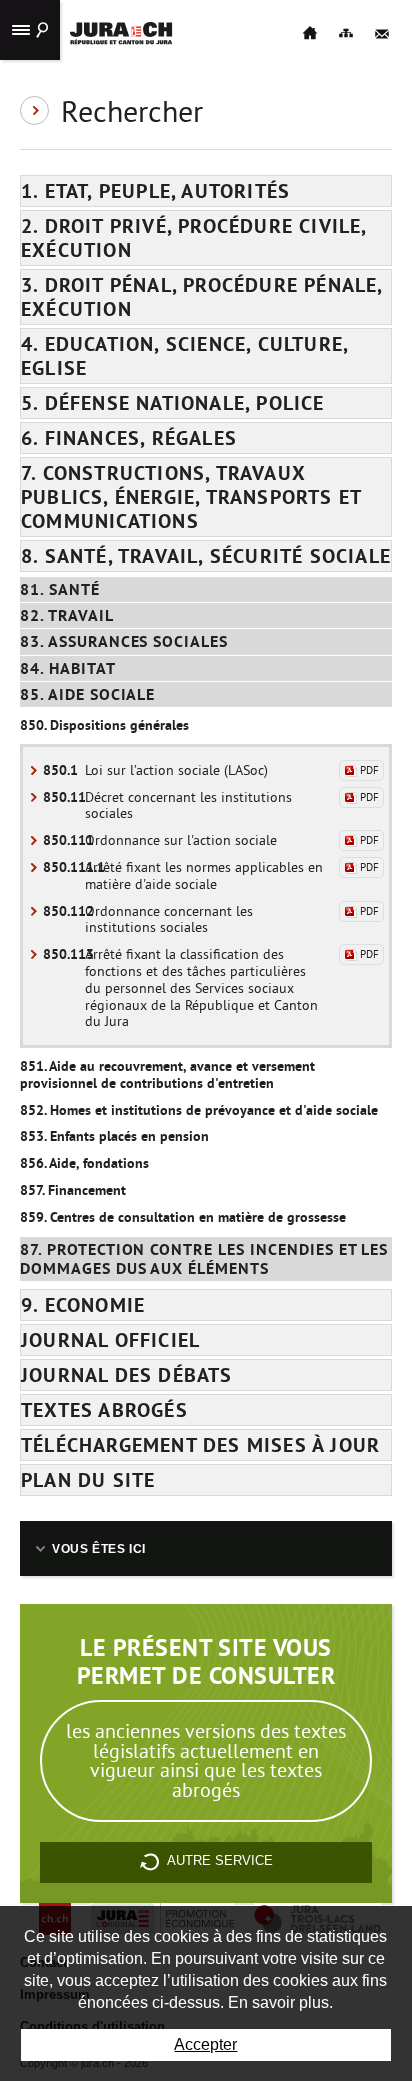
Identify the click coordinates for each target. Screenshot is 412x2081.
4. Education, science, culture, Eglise (185, 356)
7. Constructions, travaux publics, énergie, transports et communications (191, 497)
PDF (369, 770)
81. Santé (60, 589)
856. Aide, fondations (84, 1163)
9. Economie (83, 1305)
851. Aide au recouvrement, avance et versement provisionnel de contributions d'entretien (167, 1074)
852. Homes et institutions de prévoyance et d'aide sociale (199, 1110)
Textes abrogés (104, 1410)
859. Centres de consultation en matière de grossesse (183, 1217)
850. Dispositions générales (104, 725)
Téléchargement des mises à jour (200, 1445)
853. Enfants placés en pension (114, 1136)
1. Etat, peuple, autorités (155, 191)
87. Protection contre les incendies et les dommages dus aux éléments (204, 1259)
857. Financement (73, 1190)
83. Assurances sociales (124, 641)
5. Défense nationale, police (173, 403)
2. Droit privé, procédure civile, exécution (194, 238)
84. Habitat (68, 668)
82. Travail (67, 615)
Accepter (205, 2044)
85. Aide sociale (87, 694)
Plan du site (88, 1480)
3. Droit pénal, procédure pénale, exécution (202, 297)
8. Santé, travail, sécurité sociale (206, 556)
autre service (220, 1861)
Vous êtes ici (99, 1549)
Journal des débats (127, 1375)
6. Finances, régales (129, 438)
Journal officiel (110, 1340)
